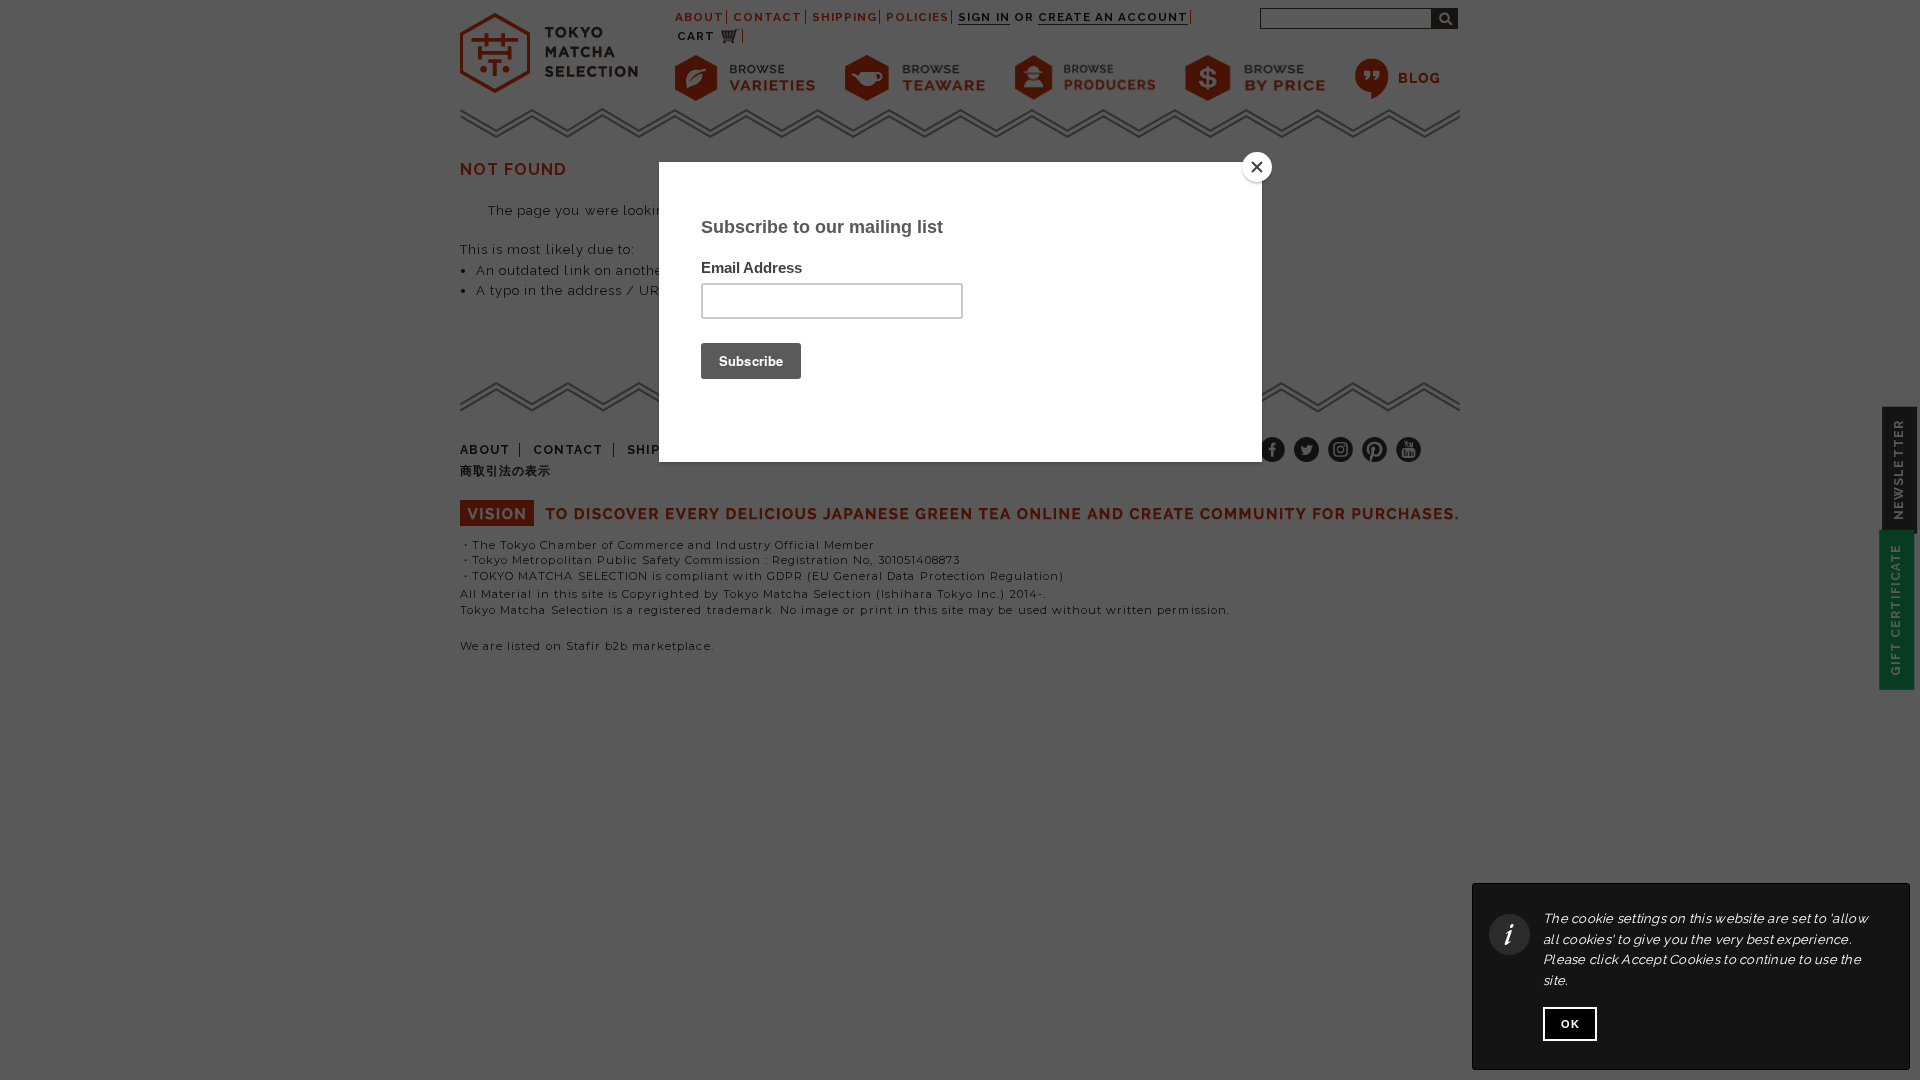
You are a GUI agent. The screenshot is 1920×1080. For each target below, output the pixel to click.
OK (1570, 1024)
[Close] (1257, 167)
